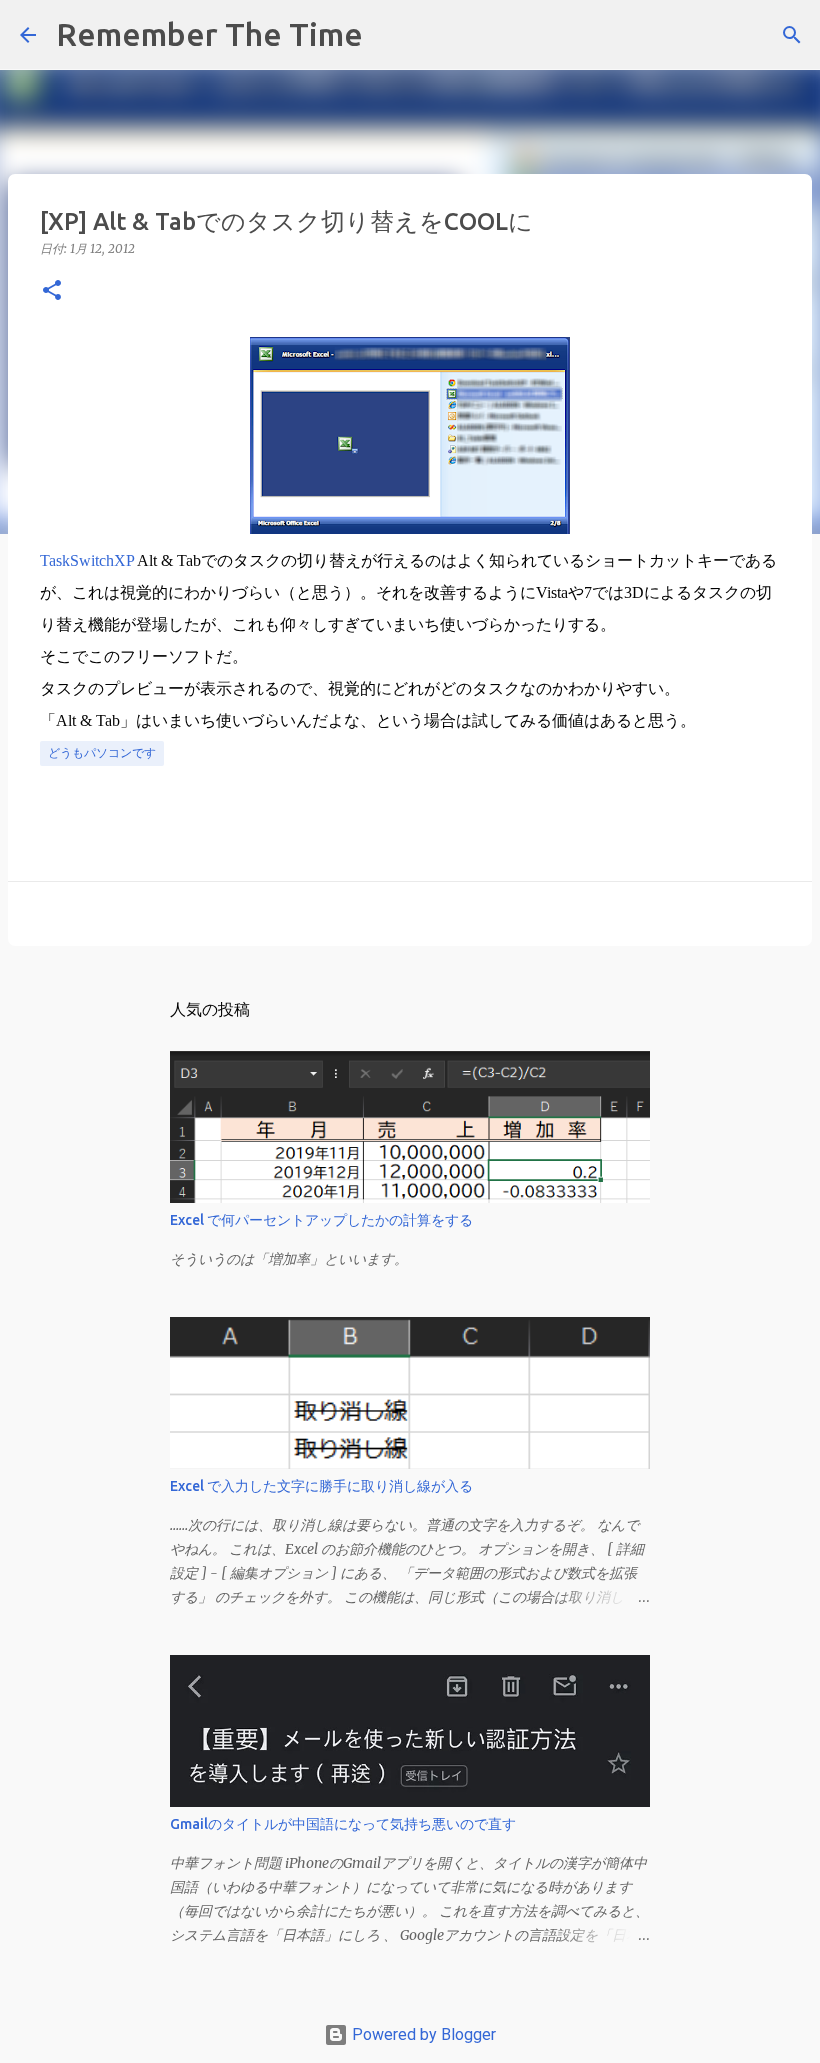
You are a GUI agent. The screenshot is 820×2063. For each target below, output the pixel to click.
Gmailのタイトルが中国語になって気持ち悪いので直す (343, 1824)
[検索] (391, 35)
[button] (52, 291)
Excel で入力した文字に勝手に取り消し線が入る (321, 1486)
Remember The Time (209, 34)
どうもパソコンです (102, 752)
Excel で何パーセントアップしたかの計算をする (321, 1220)
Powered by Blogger (422, 2034)
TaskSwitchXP (87, 560)
